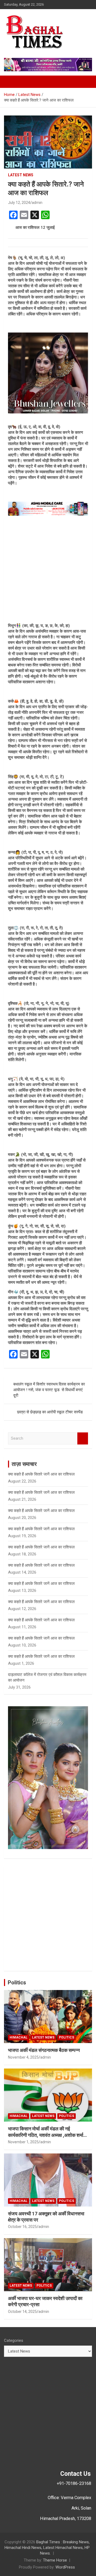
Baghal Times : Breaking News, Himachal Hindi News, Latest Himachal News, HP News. (47, 2548)
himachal (19, 2037)
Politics (17, 1983)
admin (37, 203)
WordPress (65, 2567)
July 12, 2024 (19, 203)
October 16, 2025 (22, 2227)
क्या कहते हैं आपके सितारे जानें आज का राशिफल (41, 1474)
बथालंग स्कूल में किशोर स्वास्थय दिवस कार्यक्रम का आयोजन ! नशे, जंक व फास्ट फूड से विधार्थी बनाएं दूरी (49, 1390)
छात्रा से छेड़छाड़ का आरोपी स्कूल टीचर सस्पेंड (50, 1412)
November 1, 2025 (23, 2142)
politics (67, 2037)
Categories (14, 2340)
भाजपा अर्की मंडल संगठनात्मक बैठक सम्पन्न (44, 2050)
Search (83, 1438)
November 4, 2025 (23, 2057)
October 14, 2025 (22, 2312)
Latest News (21, 175)
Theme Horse (55, 2560)
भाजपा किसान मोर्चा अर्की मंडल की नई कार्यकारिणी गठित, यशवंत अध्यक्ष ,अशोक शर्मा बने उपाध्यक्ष (46, 2135)
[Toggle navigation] (11, 82)
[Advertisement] (48, 569)
